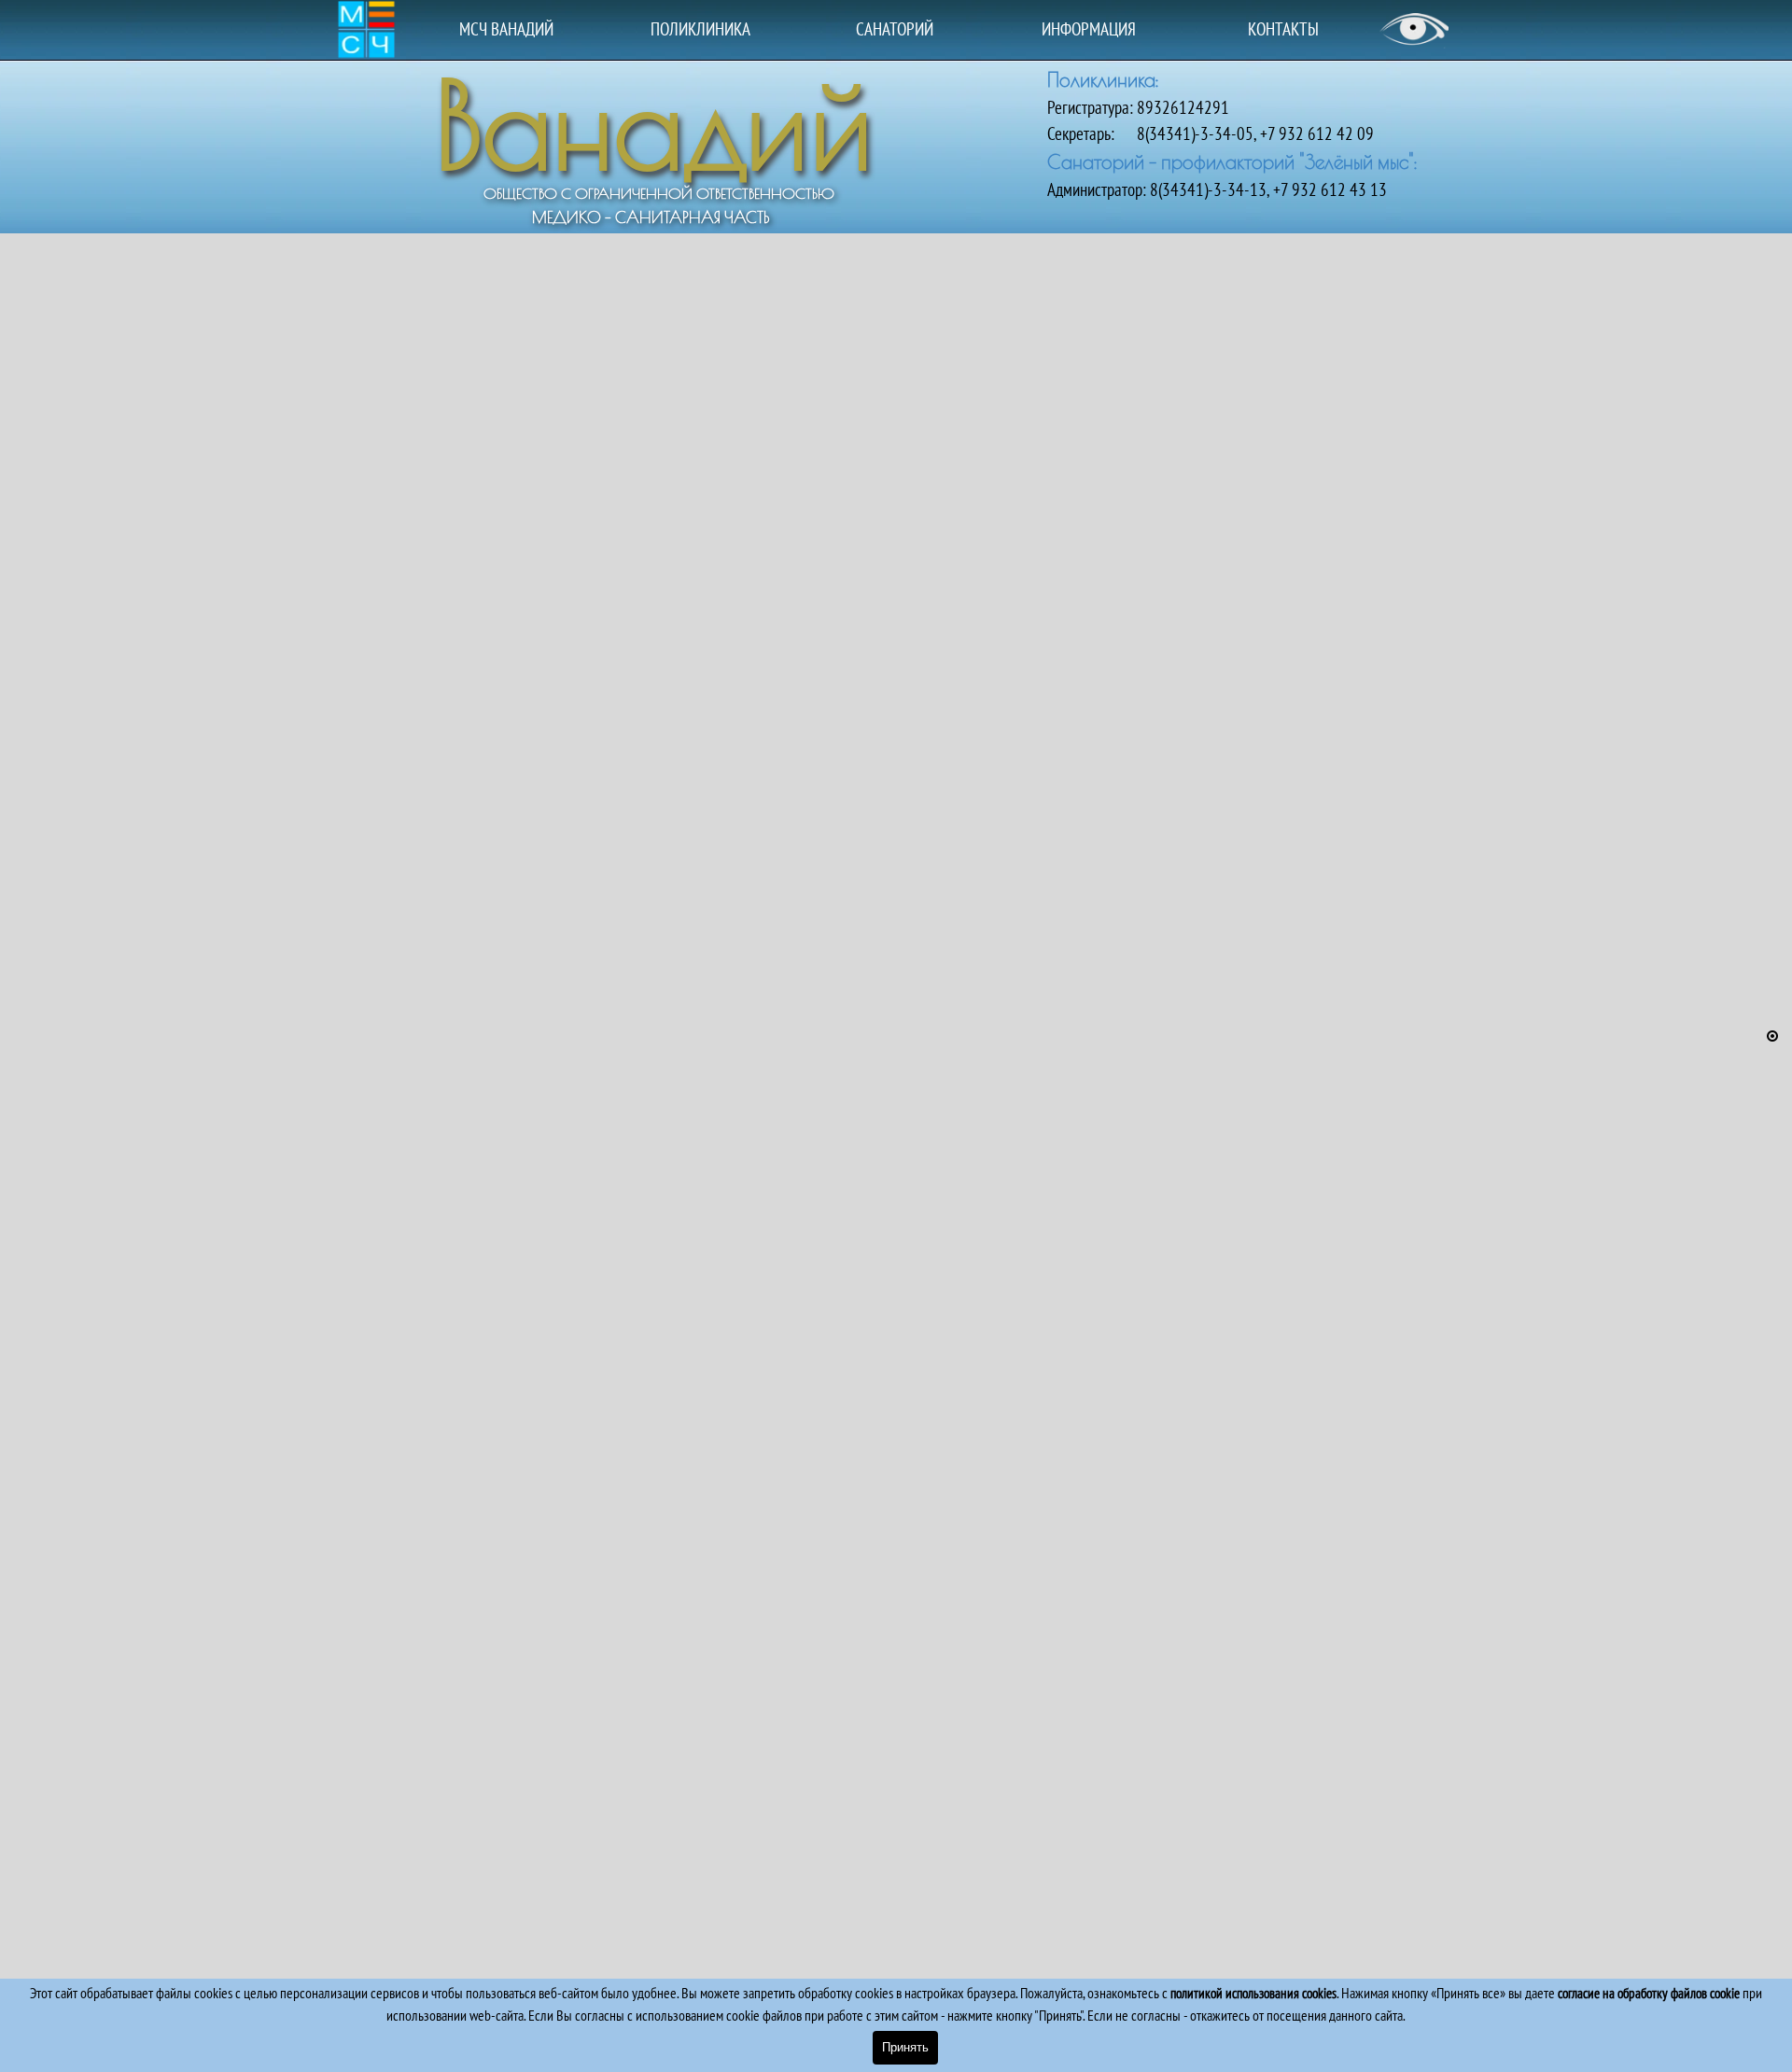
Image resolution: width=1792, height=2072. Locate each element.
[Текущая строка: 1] (1772, 1036)
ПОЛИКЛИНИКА (700, 29)
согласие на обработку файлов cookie (1649, 1993)
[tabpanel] (1251, 133)
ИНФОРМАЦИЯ (1089, 29)
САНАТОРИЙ (895, 29)
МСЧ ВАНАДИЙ (506, 29)
